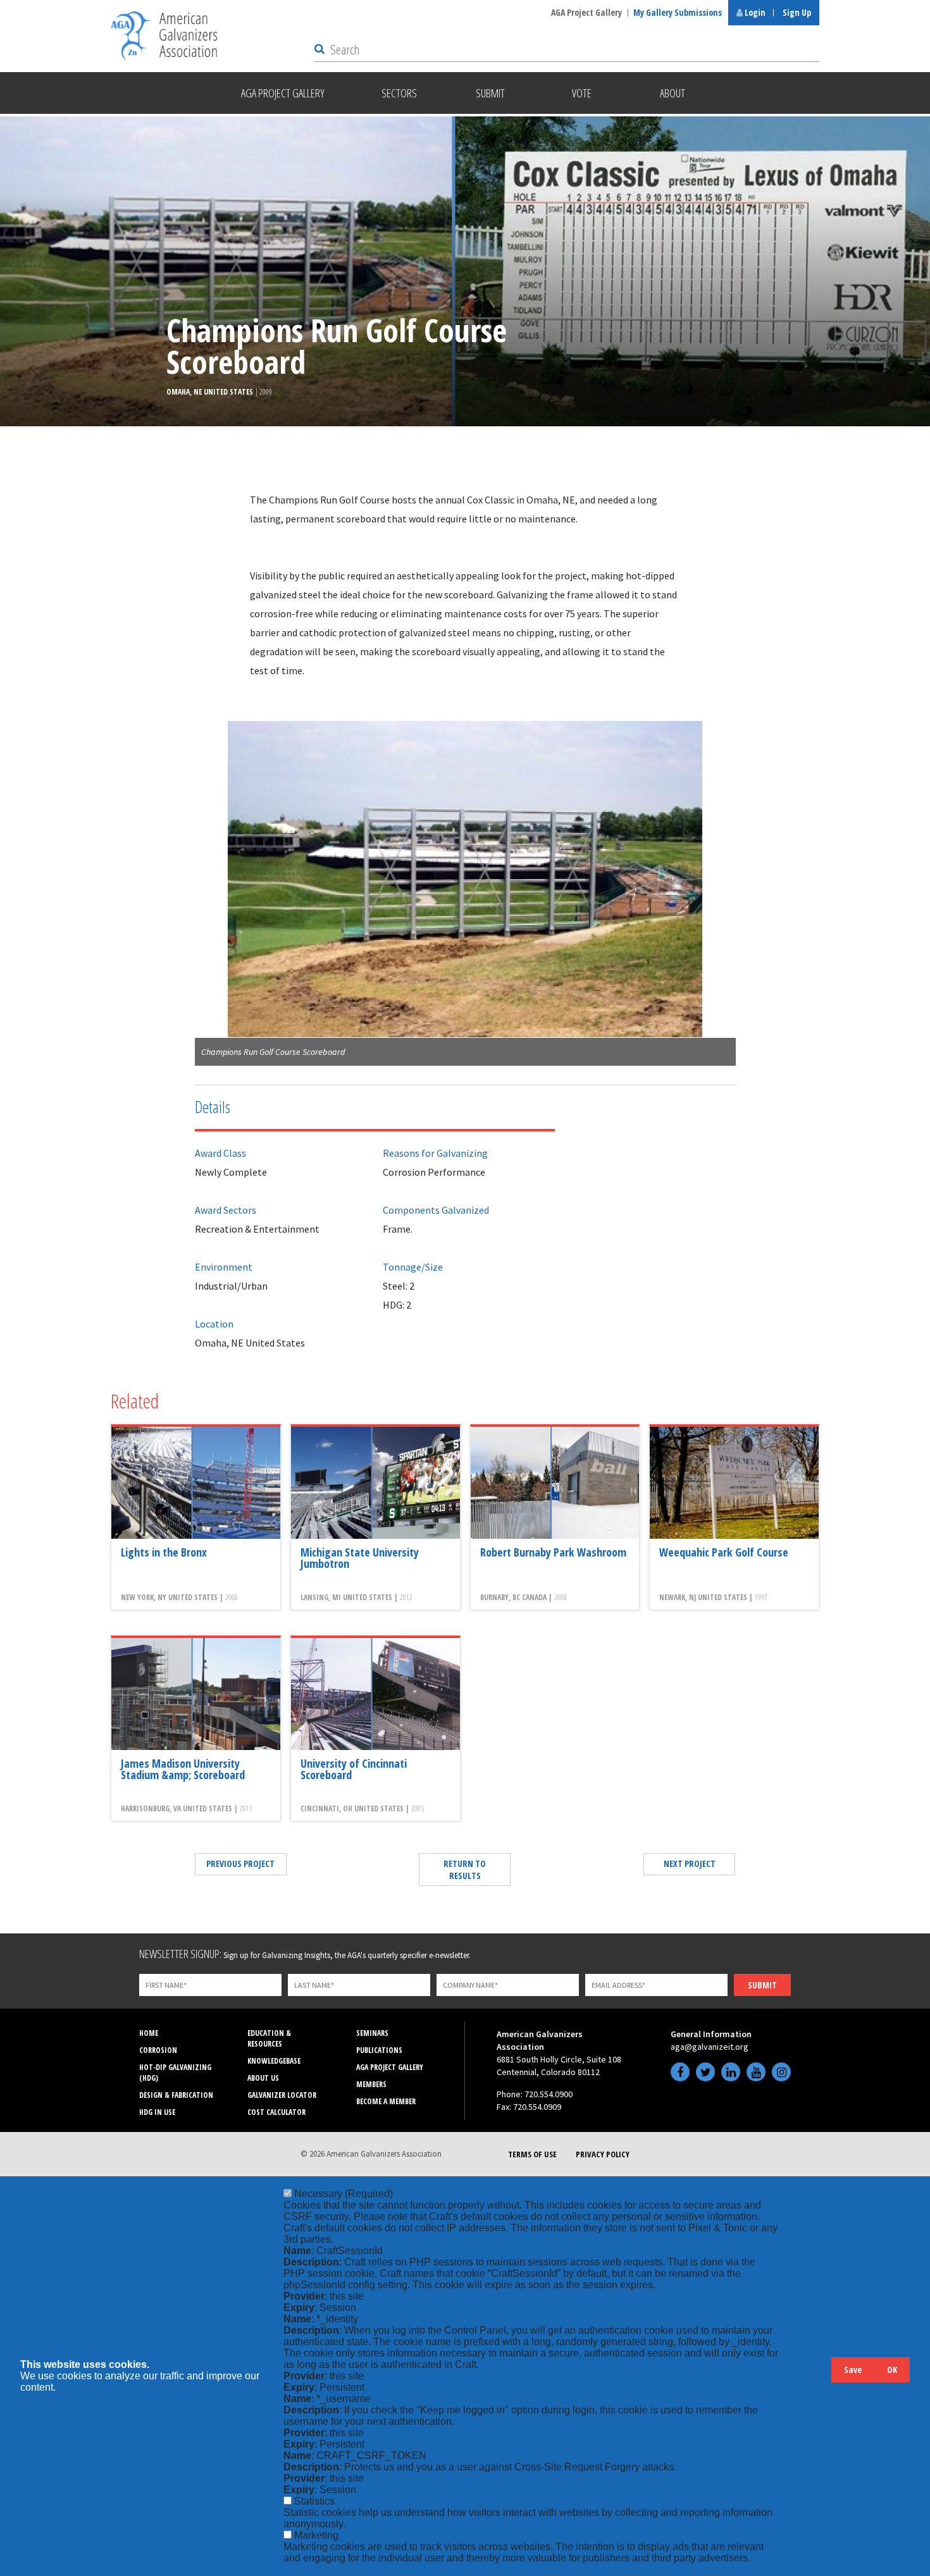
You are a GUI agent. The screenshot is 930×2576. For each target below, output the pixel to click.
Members (371, 2084)
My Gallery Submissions (678, 12)
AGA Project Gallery (586, 12)
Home (149, 2033)
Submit (762, 1985)
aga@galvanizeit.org (710, 2047)
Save (853, 2370)
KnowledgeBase (274, 2061)
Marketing (316, 2535)
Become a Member (386, 2101)
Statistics (314, 2501)
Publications (379, 2050)
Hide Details (815, 2376)
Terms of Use (532, 2154)
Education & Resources (269, 2038)
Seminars (372, 2033)
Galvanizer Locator (282, 2095)
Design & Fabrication (176, 2095)
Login (754, 12)
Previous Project (240, 1864)
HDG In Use (157, 2112)
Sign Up (797, 12)
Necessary (344, 2194)
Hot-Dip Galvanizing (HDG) (175, 2073)
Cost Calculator (276, 2112)
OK (892, 2370)
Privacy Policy (603, 2154)
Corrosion (158, 2050)
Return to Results (465, 1870)
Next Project (690, 1864)
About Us (263, 2078)
